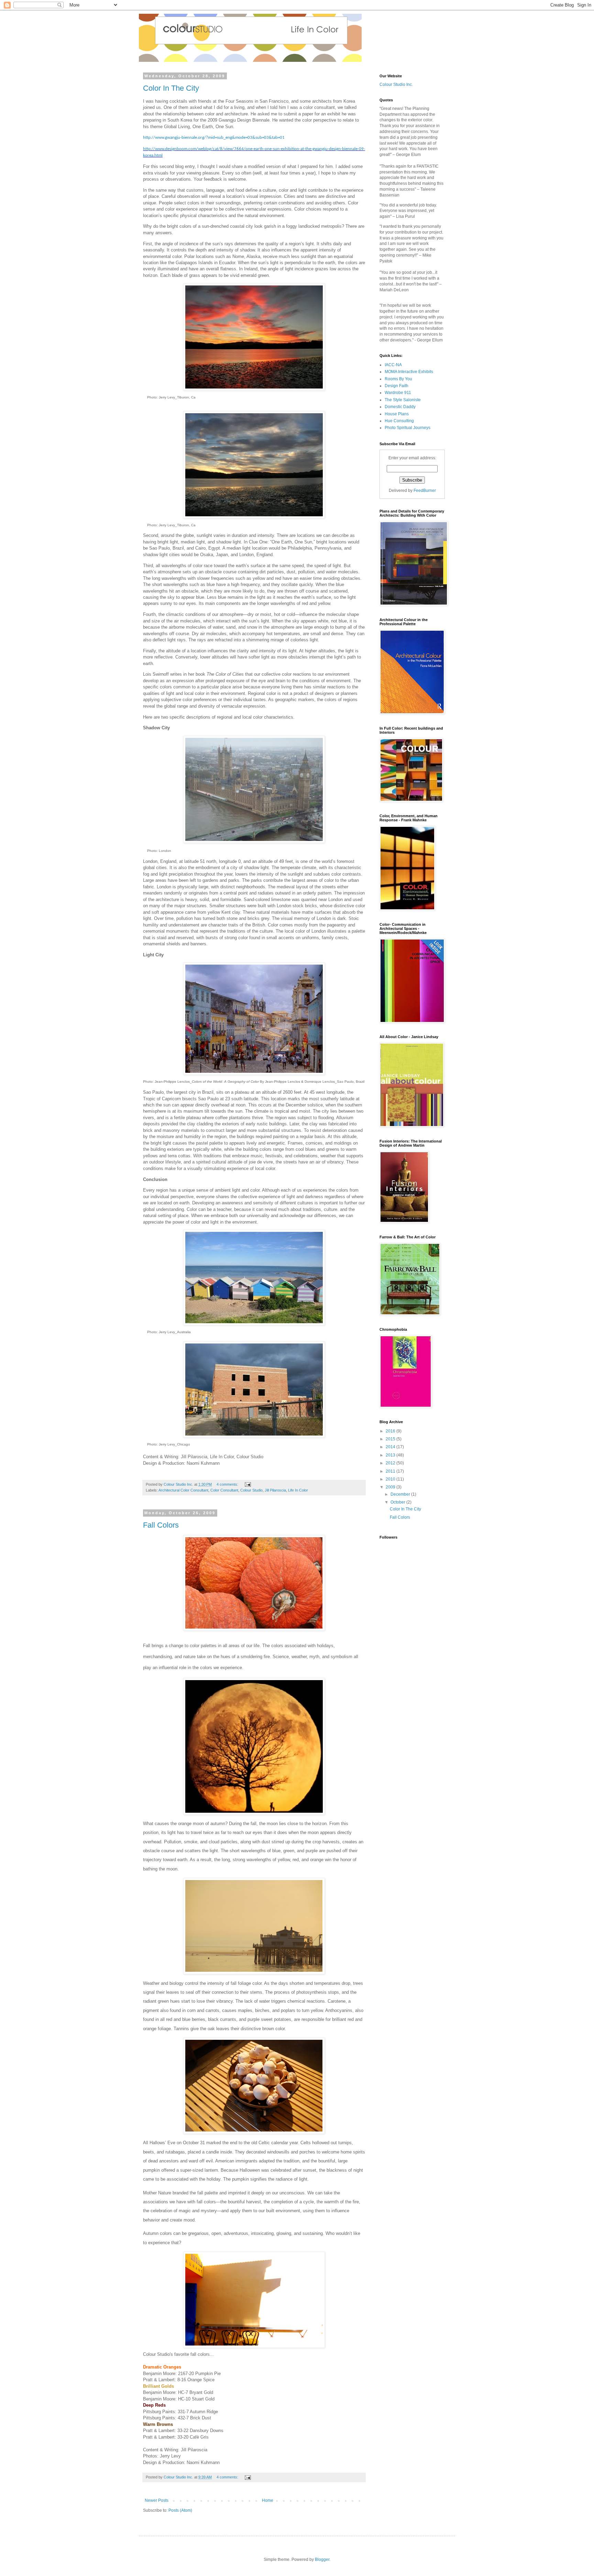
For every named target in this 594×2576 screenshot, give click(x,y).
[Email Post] (247, 1484)
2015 (391, 1439)
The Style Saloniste (403, 400)
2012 (391, 1463)
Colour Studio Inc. (396, 85)
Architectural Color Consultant (183, 1490)
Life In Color (298, 1490)
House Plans (397, 414)
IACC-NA (393, 365)
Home (268, 2500)
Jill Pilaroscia (275, 1490)
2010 (391, 1479)
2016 (391, 1431)
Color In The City (171, 88)
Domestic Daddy (400, 407)
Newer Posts (157, 2500)
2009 (391, 1487)
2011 (391, 1471)
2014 (391, 1447)
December (401, 1494)
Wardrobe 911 (398, 393)
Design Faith (397, 386)
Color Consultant (224, 1490)
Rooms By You (398, 379)
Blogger (322, 2560)
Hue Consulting (399, 421)
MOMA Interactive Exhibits (409, 372)
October (398, 1502)
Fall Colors (161, 1525)
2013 (391, 1455)
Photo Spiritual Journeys (408, 428)
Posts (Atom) (180, 2510)
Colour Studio (251, 1490)
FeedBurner (425, 491)
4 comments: (228, 1484)
